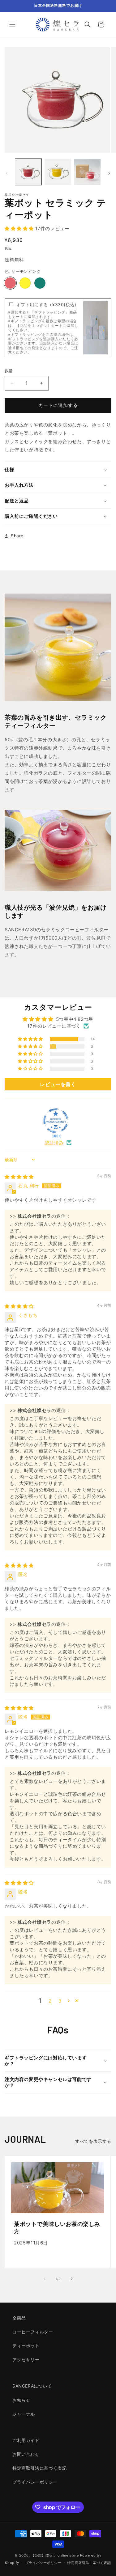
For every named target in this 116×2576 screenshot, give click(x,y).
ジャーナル (24, 2414)
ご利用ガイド (26, 2440)
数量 (9, 371)
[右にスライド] (109, 173)
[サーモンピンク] (10, 283)
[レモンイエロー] (25, 283)
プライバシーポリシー (35, 2482)
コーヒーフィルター (33, 2332)
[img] (19, 1177)
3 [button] (60, 2001)
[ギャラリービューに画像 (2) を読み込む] (58, 172)
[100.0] (56, 1121)
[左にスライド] (7, 173)
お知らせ (21, 2400)
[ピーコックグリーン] (40, 283)
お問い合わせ (26, 2454)
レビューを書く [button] (58, 1084)
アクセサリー (26, 2360)
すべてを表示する (93, 2141)
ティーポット (26, 2346)
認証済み (54, 1143)
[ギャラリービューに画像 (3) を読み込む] (87, 172)
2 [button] (50, 2001)
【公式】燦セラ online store (55, 2555)
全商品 (19, 2318)
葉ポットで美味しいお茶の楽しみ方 (57, 2227)
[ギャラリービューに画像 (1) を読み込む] (28, 172)
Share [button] (17, 536)
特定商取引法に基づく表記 (39, 2468)
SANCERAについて (32, 2386)
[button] (12, 24)
